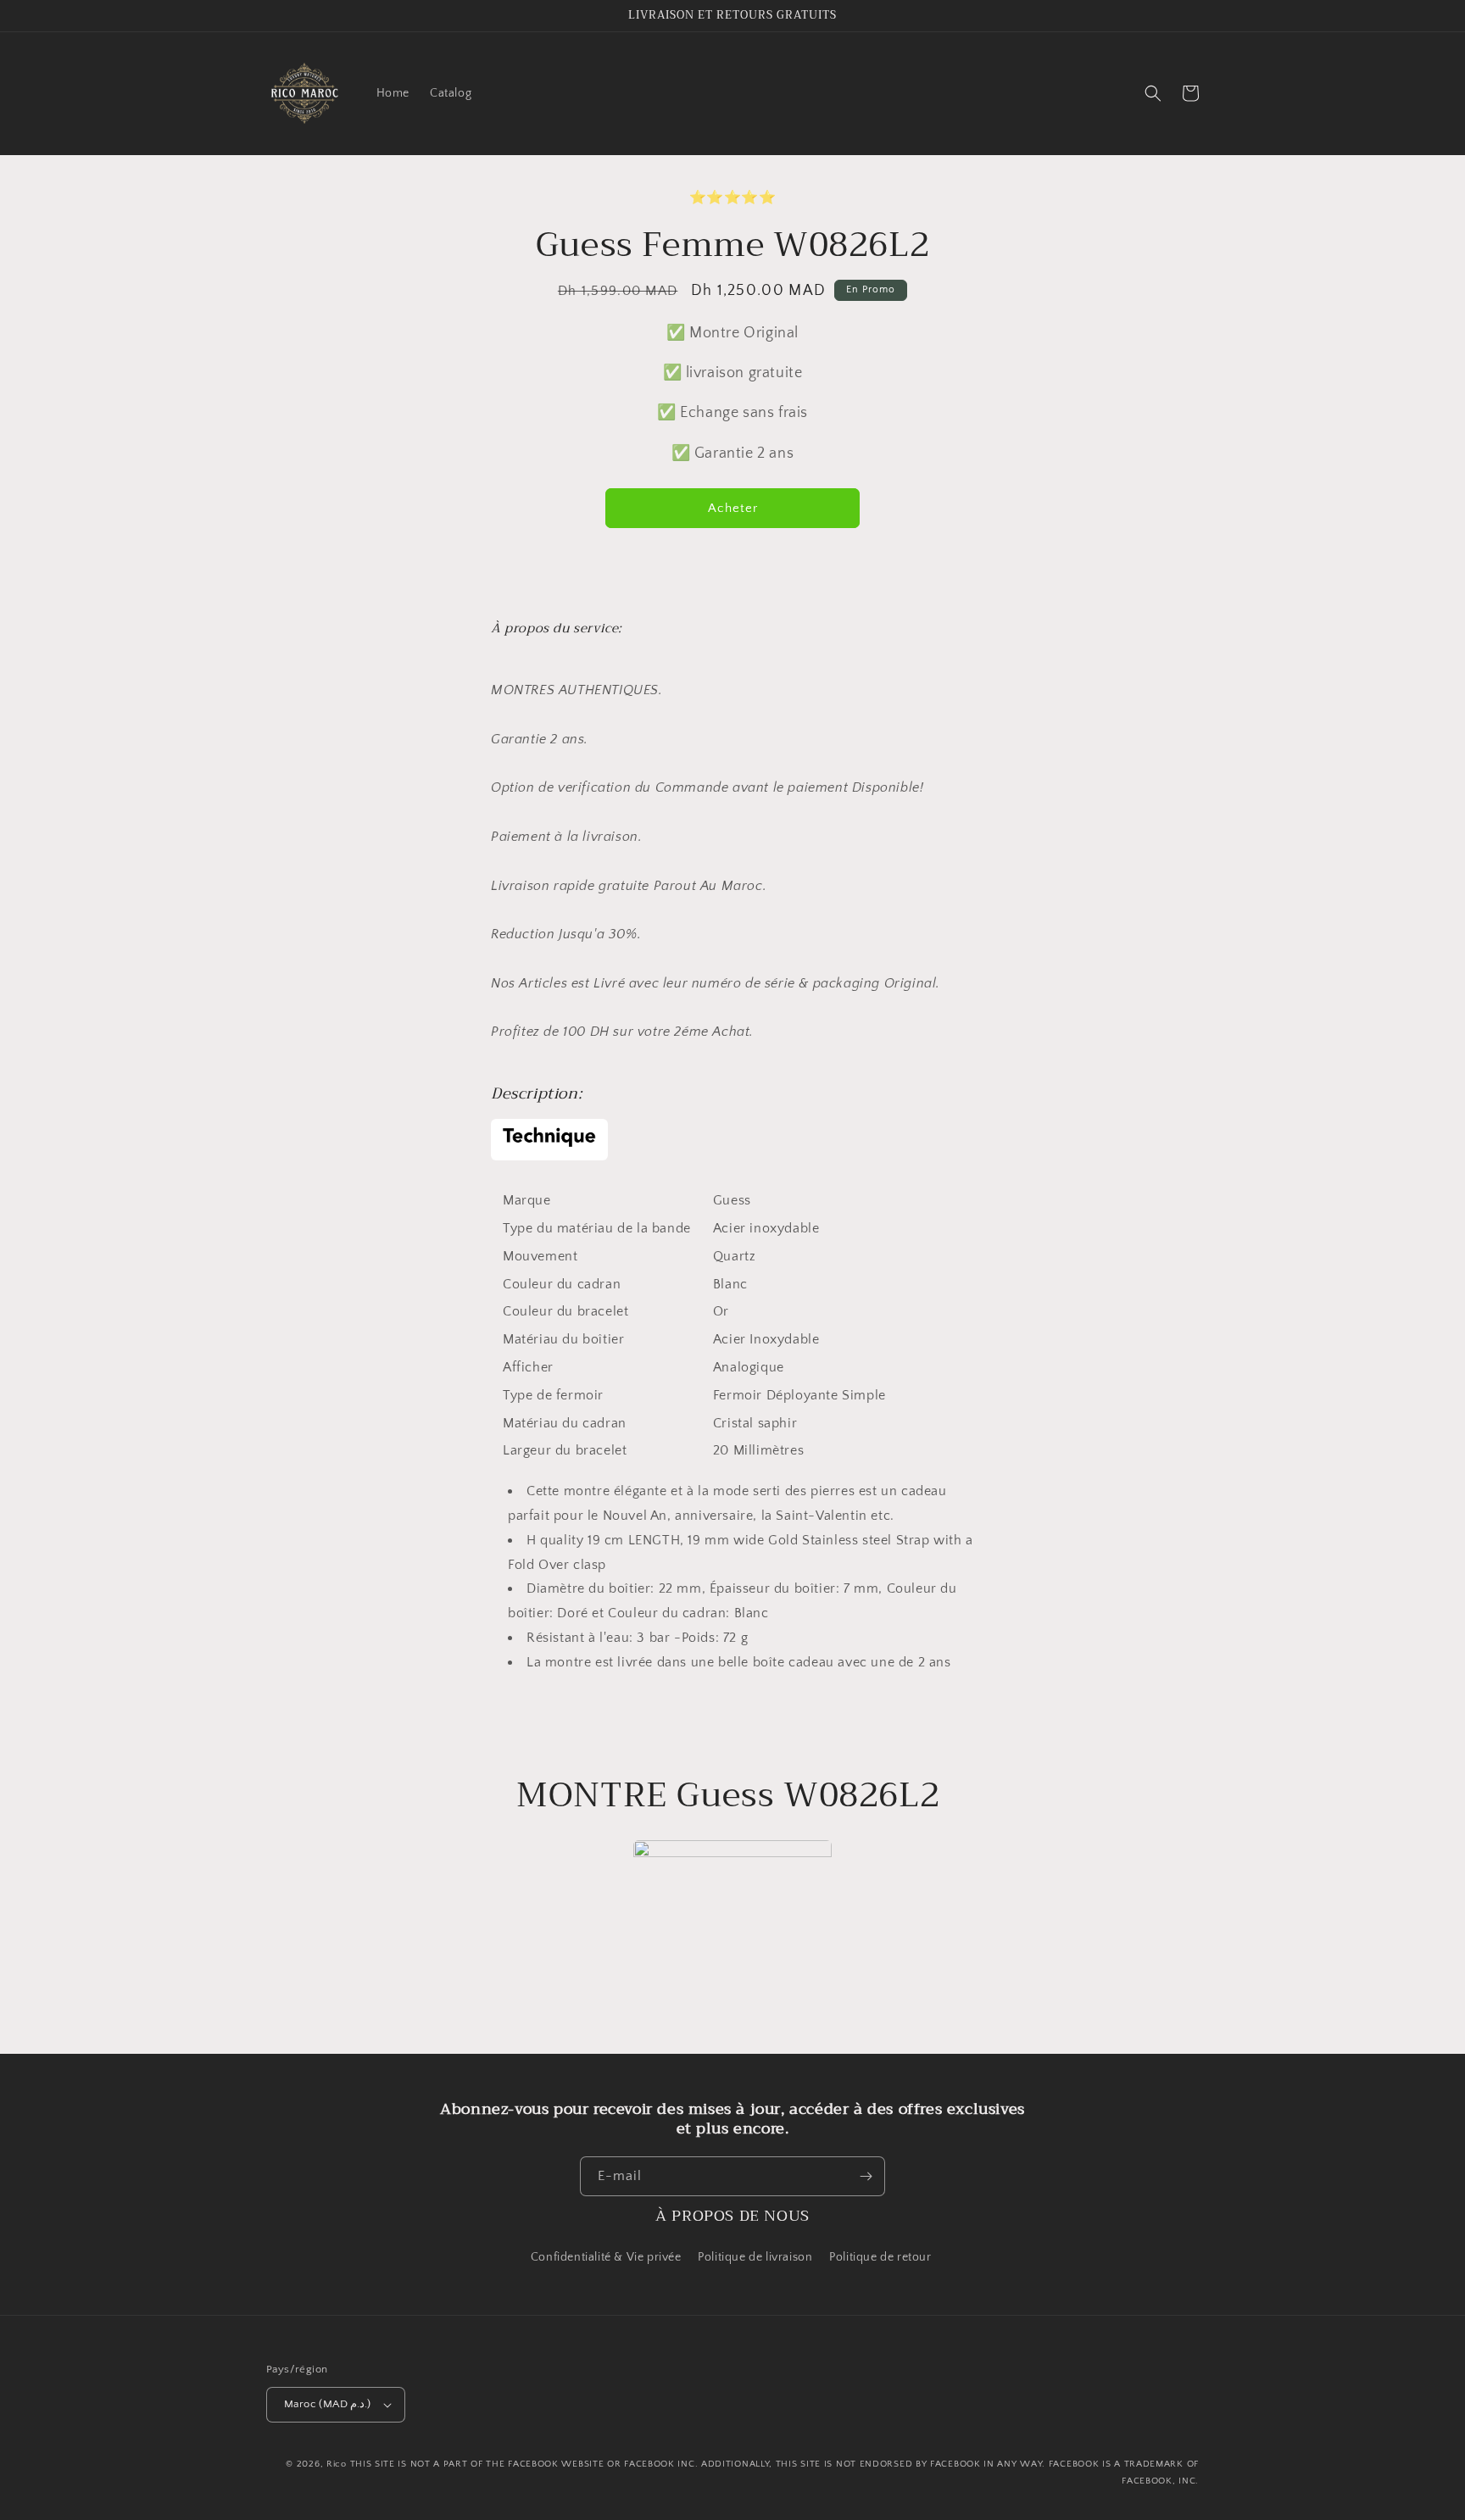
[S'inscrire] (866, 2176)
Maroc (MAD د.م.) (328, 2404)
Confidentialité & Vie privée (606, 2257)
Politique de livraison (755, 2257)
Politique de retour (882, 2257)
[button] (1153, 93)
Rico (337, 2464)
